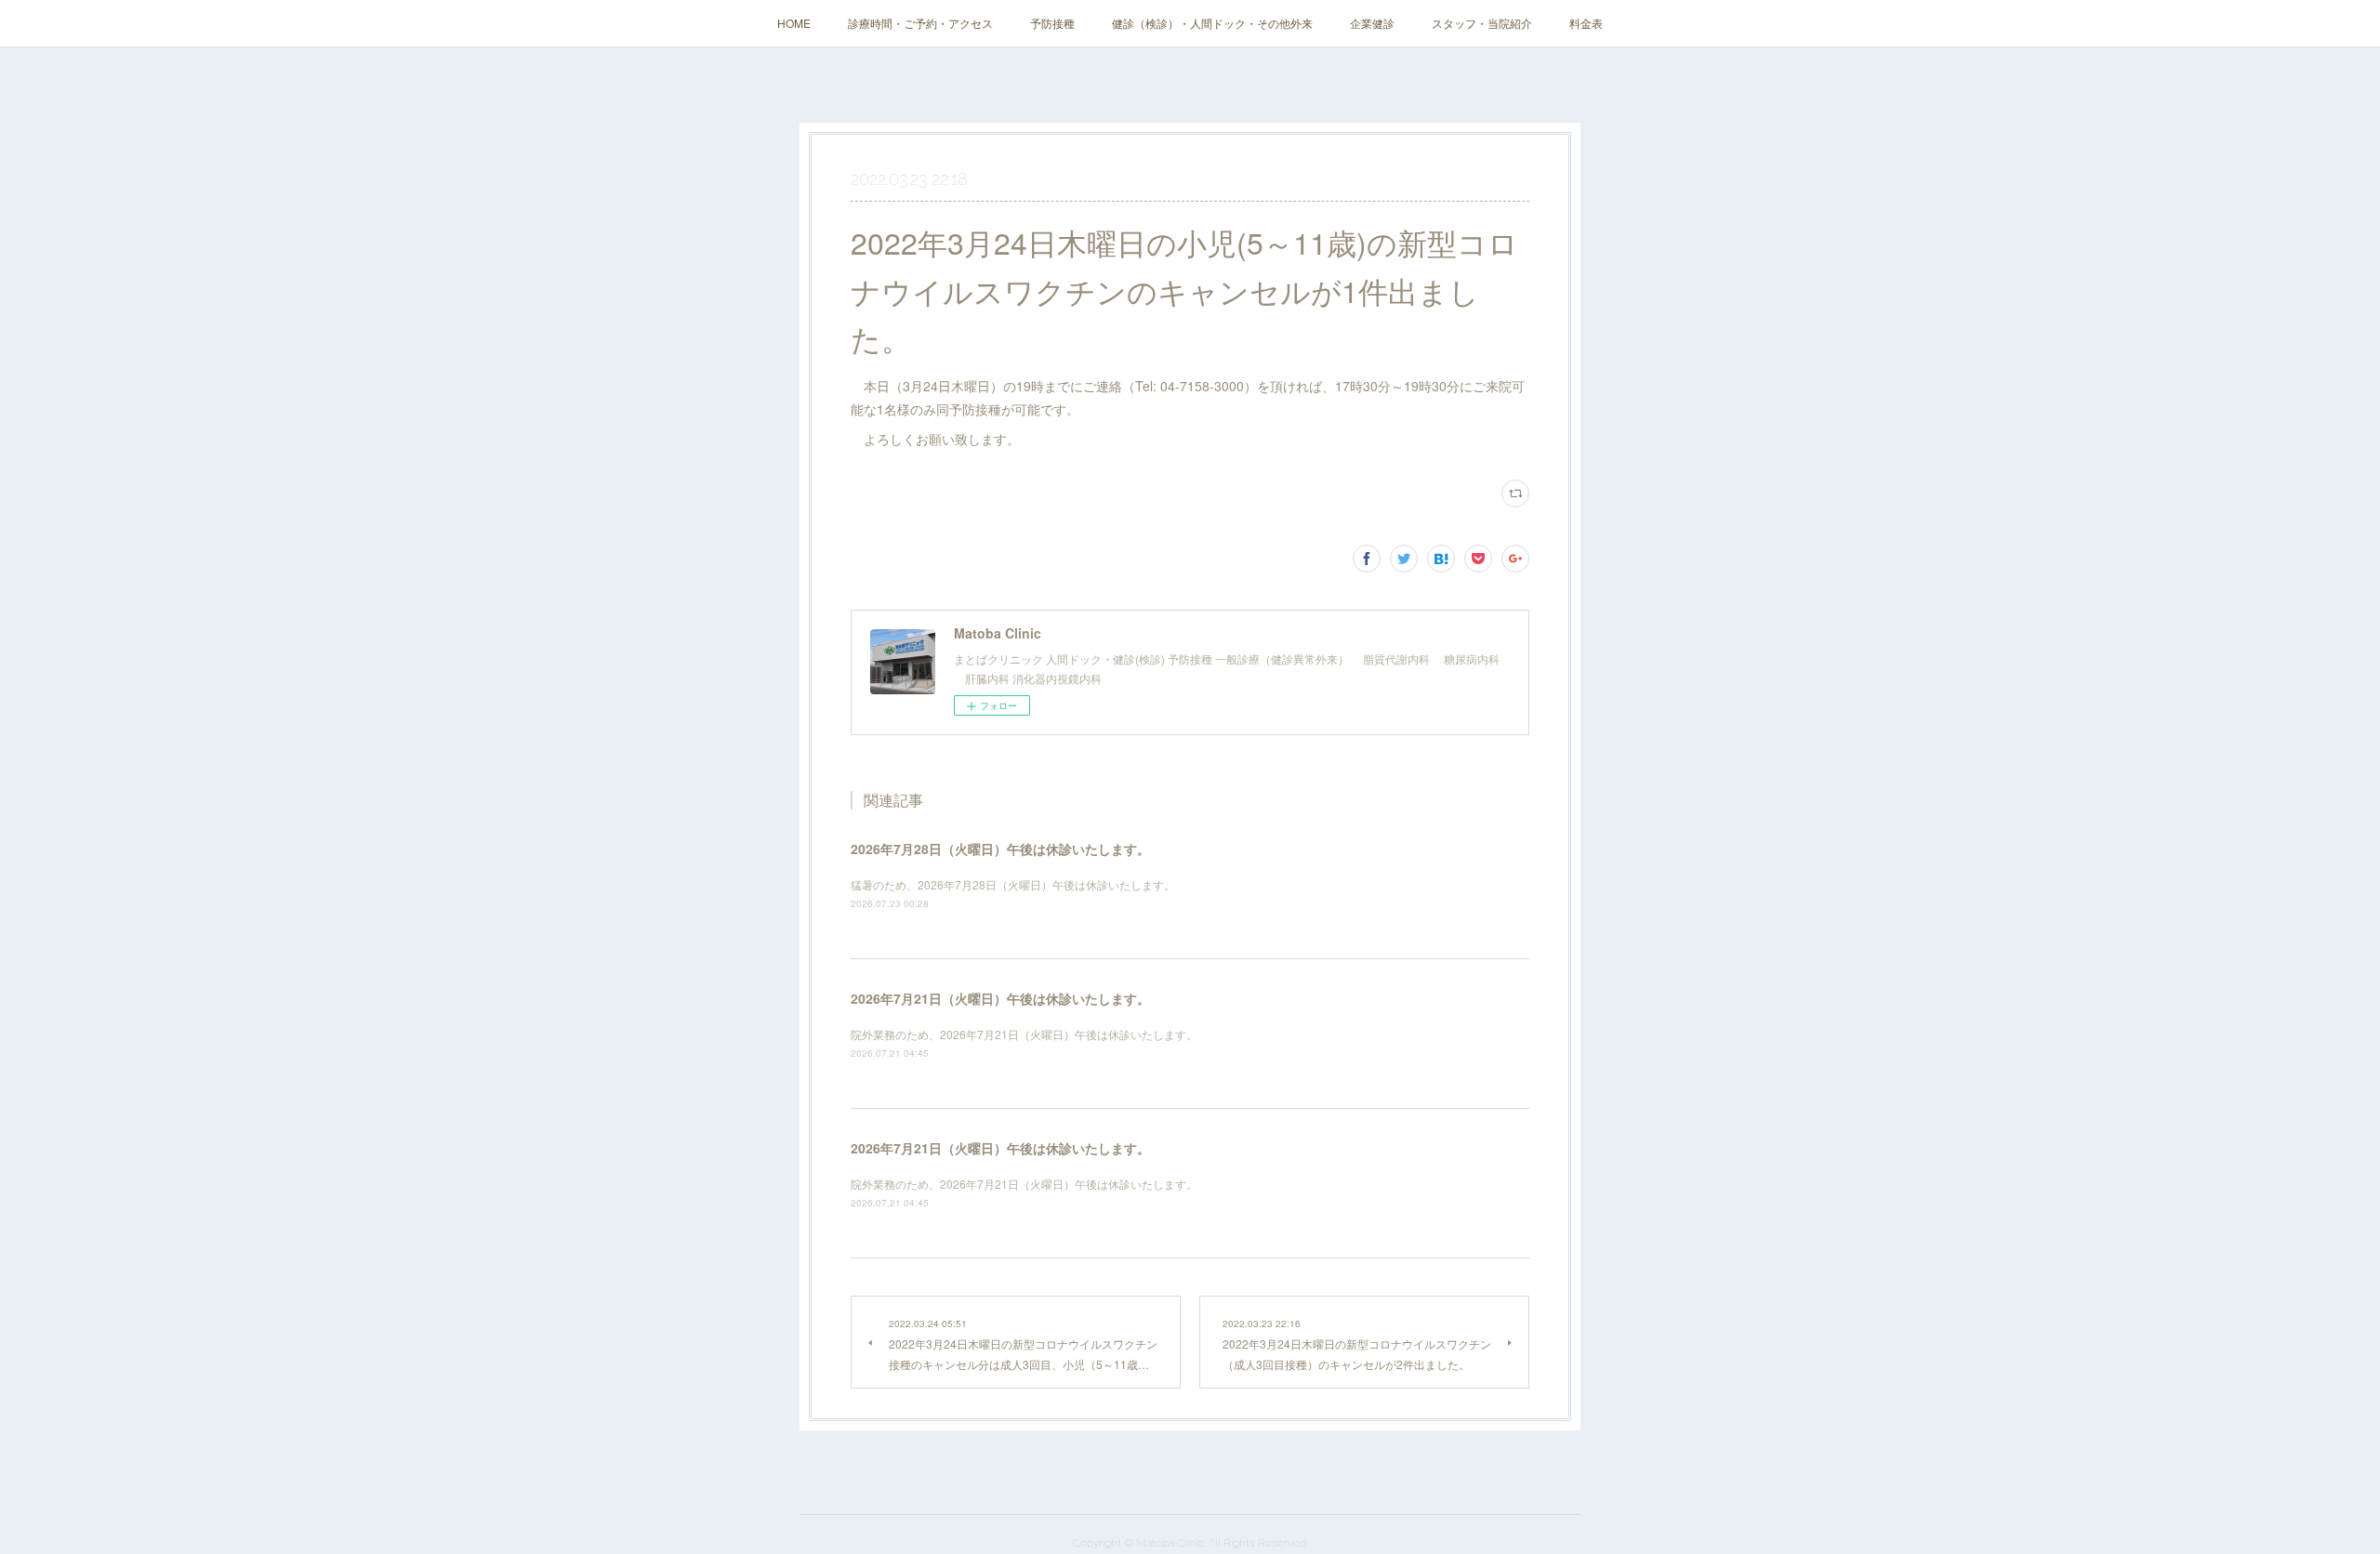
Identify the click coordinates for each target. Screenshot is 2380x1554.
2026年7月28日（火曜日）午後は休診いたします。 (1000, 849)
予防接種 (1052, 23)
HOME (794, 23)
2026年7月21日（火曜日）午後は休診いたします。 (1000, 998)
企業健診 (1372, 23)
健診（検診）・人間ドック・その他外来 (1212, 23)
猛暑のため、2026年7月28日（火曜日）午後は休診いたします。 (1013, 884)
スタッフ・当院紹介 (1482, 23)
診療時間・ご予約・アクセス (920, 23)
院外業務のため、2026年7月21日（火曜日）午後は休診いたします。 (1024, 1034)
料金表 (1586, 23)
